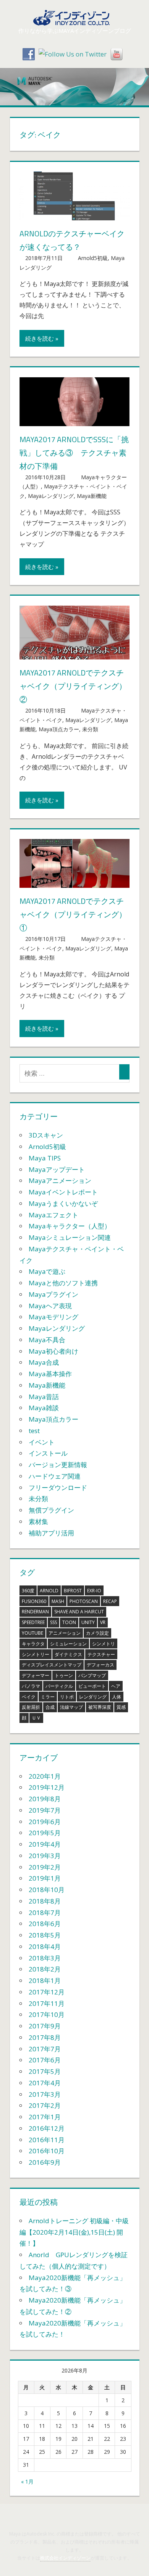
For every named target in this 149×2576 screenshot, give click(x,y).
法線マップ (71, 1707)
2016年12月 (47, 2128)
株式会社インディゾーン (65, 2558)
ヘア (116, 1686)
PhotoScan (84, 1601)
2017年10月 (47, 2014)
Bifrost (73, 1591)
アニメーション (65, 1633)
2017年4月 (45, 2083)
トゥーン (64, 1675)
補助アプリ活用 (51, 1533)
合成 (50, 1707)
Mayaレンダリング (51, 496)
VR (103, 1622)
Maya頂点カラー (59, 729)
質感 (121, 1707)
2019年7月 (45, 1810)
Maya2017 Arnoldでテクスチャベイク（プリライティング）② (73, 686)
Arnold (49, 1591)
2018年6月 (45, 1924)
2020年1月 (45, 1776)
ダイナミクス (68, 1654)
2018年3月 (45, 1958)
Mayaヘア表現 (50, 1306)
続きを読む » (42, 338)
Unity (88, 1622)
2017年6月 (45, 2060)
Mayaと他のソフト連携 (63, 1283)
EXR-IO (94, 1591)
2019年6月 (45, 1822)
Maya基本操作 (50, 1374)
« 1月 (27, 2481)
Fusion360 (34, 1601)
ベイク (29, 1697)
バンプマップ (92, 1675)
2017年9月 (45, 2026)
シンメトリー (36, 1654)
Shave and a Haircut (79, 1612)
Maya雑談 (44, 1408)
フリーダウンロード (58, 1488)
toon (69, 1622)
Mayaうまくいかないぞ (63, 1203)
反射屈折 (31, 1707)
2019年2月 (45, 1867)
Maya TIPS (45, 1158)
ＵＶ (36, 1718)
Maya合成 (44, 1362)
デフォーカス (100, 1665)
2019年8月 (45, 1799)
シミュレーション (68, 1644)
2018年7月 (45, 1913)
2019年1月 (45, 1878)
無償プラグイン (51, 1510)
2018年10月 (47, 1890)
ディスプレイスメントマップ (52, 1665)
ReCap (110, 1601)
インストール (48, 1453)
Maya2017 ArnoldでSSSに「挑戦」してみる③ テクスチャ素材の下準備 (74, 453)
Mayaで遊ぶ (47, 1271)
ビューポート (92, 1686)
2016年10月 (47, 2151)
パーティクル (59, 1686)
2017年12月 (47, 1992)
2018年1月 (45, 1980)
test (34, 1431)
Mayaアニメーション (60, 1181)
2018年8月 (45, 1901)
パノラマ (31, 1686)
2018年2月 (45, 1969)
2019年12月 (47, 1787)
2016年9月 (45, 2162)
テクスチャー (101, 1654)
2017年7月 (45, 2049)
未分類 (90, 729)
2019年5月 (45, 1833)
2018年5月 (45, 1935)
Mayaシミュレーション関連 (70, 1237)
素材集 (38, 1522)
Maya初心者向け (53, 1351)
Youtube (32, 1633)
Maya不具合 (47, 1340)
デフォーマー (36, 1675)
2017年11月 (47, 2003)
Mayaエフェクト (53, 1215)
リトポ (67, 1697)
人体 (117, 1697)
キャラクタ (33, 1644)
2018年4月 (45, 1947)
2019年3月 (45, 1856)
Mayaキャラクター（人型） (70, 1226)
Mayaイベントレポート (63, 1192)
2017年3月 (45, 2094)
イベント (42, 1442)
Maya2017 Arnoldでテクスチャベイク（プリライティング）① (73, 914)
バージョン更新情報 (58, 1465)
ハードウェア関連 (55, 1476)
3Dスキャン (46, 1135)
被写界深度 (100, 1707)
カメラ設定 (97, 1633)
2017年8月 (45, 2037)
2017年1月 (45, 2117)
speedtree (33, 1622)
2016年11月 (47, 2140)
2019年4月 (45, 1844)
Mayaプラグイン (53, 1294)
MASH (58, 1601)
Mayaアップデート (57, 1169)
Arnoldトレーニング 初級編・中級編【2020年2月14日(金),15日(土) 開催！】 (74, 2232)
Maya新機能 (92, 496)
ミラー (48, 1697)
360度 (28, 1591)
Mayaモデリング (53, 1317)
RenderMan (35, 1612)
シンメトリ (104, 1644)
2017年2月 (45, 2105)
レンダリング (93, 1697)
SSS (53, 1622)
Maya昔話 (44, 1397)
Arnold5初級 (93, 258)
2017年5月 (45, 2071)
